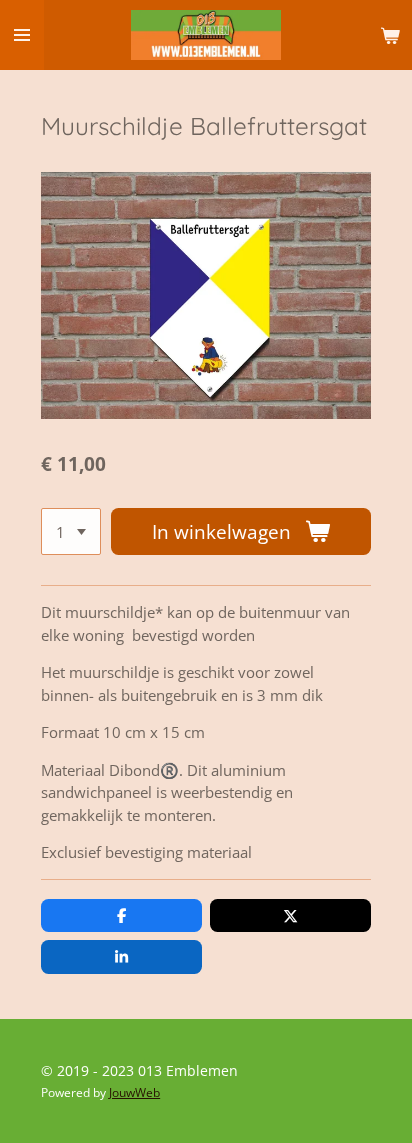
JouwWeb (134, 1092)
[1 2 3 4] (71, 531)
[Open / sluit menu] (22, 35)
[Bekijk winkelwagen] (390, 35)
